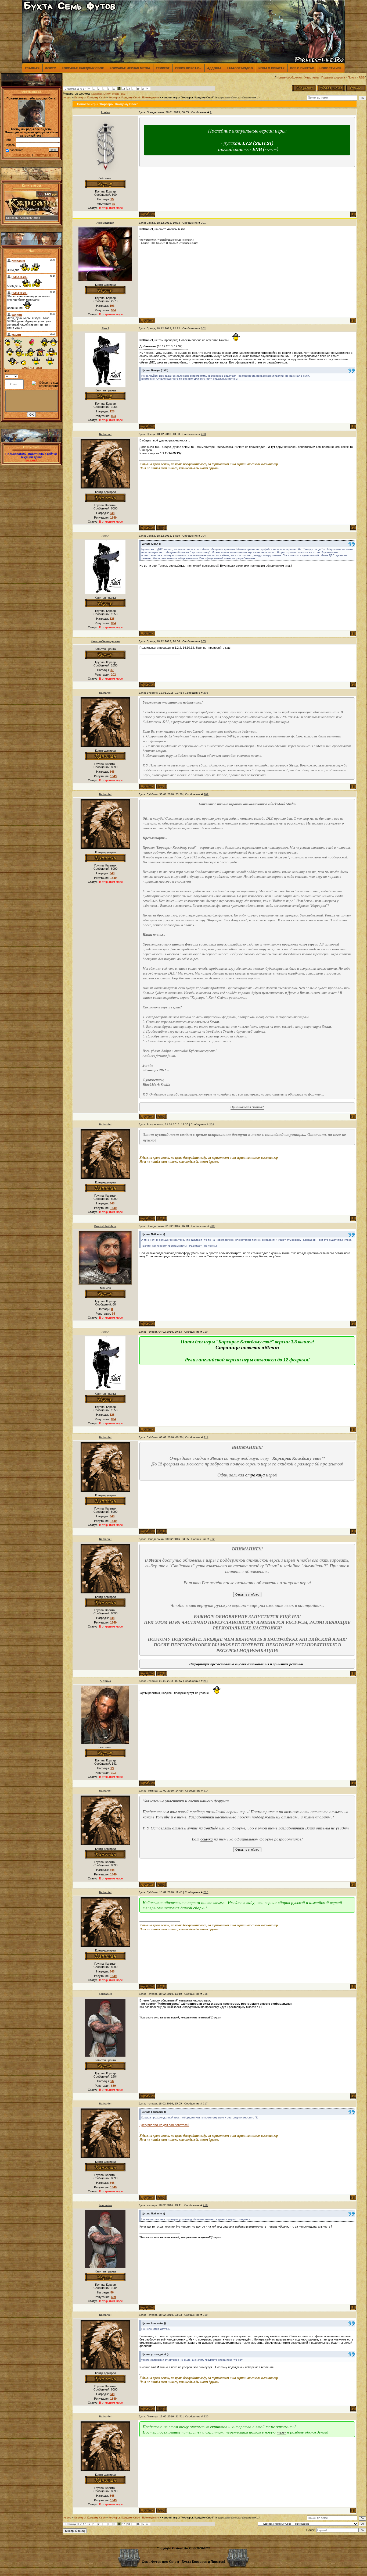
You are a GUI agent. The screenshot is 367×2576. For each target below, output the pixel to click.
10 (114, 89)
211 (206, 1437)
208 (212, 1124)
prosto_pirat (119, 94)
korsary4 (31, 460)
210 (205, 1332)
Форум (51, 68)
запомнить (17, 150)
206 (206, 693)
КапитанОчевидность (105, 641)
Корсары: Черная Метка (130, 68)
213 (206, 1681)
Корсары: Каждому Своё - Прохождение (134, 98)
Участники (312, 77)
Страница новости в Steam (247, 1348)
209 (212, 1226)
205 (203, 641)
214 (206, 1791)
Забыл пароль (21, 155)
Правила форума (333, 77)
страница (255, 1475)
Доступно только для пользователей (164, 2125)
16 (138, 89)
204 (203, 536)
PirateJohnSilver (105, 1226)
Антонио (105, 1681)
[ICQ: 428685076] (161, 528)
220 (206, 2416)
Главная (32, 68)
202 (203, 328)
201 (203, 223)
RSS (362, 77)
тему (281, 2432)
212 (212, 1539)
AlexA (105, 328)
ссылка (207, 1839)
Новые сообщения (289, 77)
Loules (105, 112)
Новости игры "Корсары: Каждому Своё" (188, 98)
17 (143, 89)
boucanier (105, 1994)
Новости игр (330, 68)
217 (205, 2104)
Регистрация (42, 155)
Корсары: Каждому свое (83, 68)
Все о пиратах (302, 68)
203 (203, 434)
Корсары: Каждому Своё (90, 98)
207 (206, 794)
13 (128, 89)
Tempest (163, 68)
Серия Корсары (188, 68)
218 (205, 2205)
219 (205, 2315)
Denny (107, 94)
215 (206, 1892)
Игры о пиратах (271, 68)
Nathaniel (97, 94)
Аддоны (214, 68)
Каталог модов (240, 68)
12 (124, 89)
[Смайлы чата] (31, 368)
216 (205, 1994)
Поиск (352, 77)
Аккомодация (105, 223)
